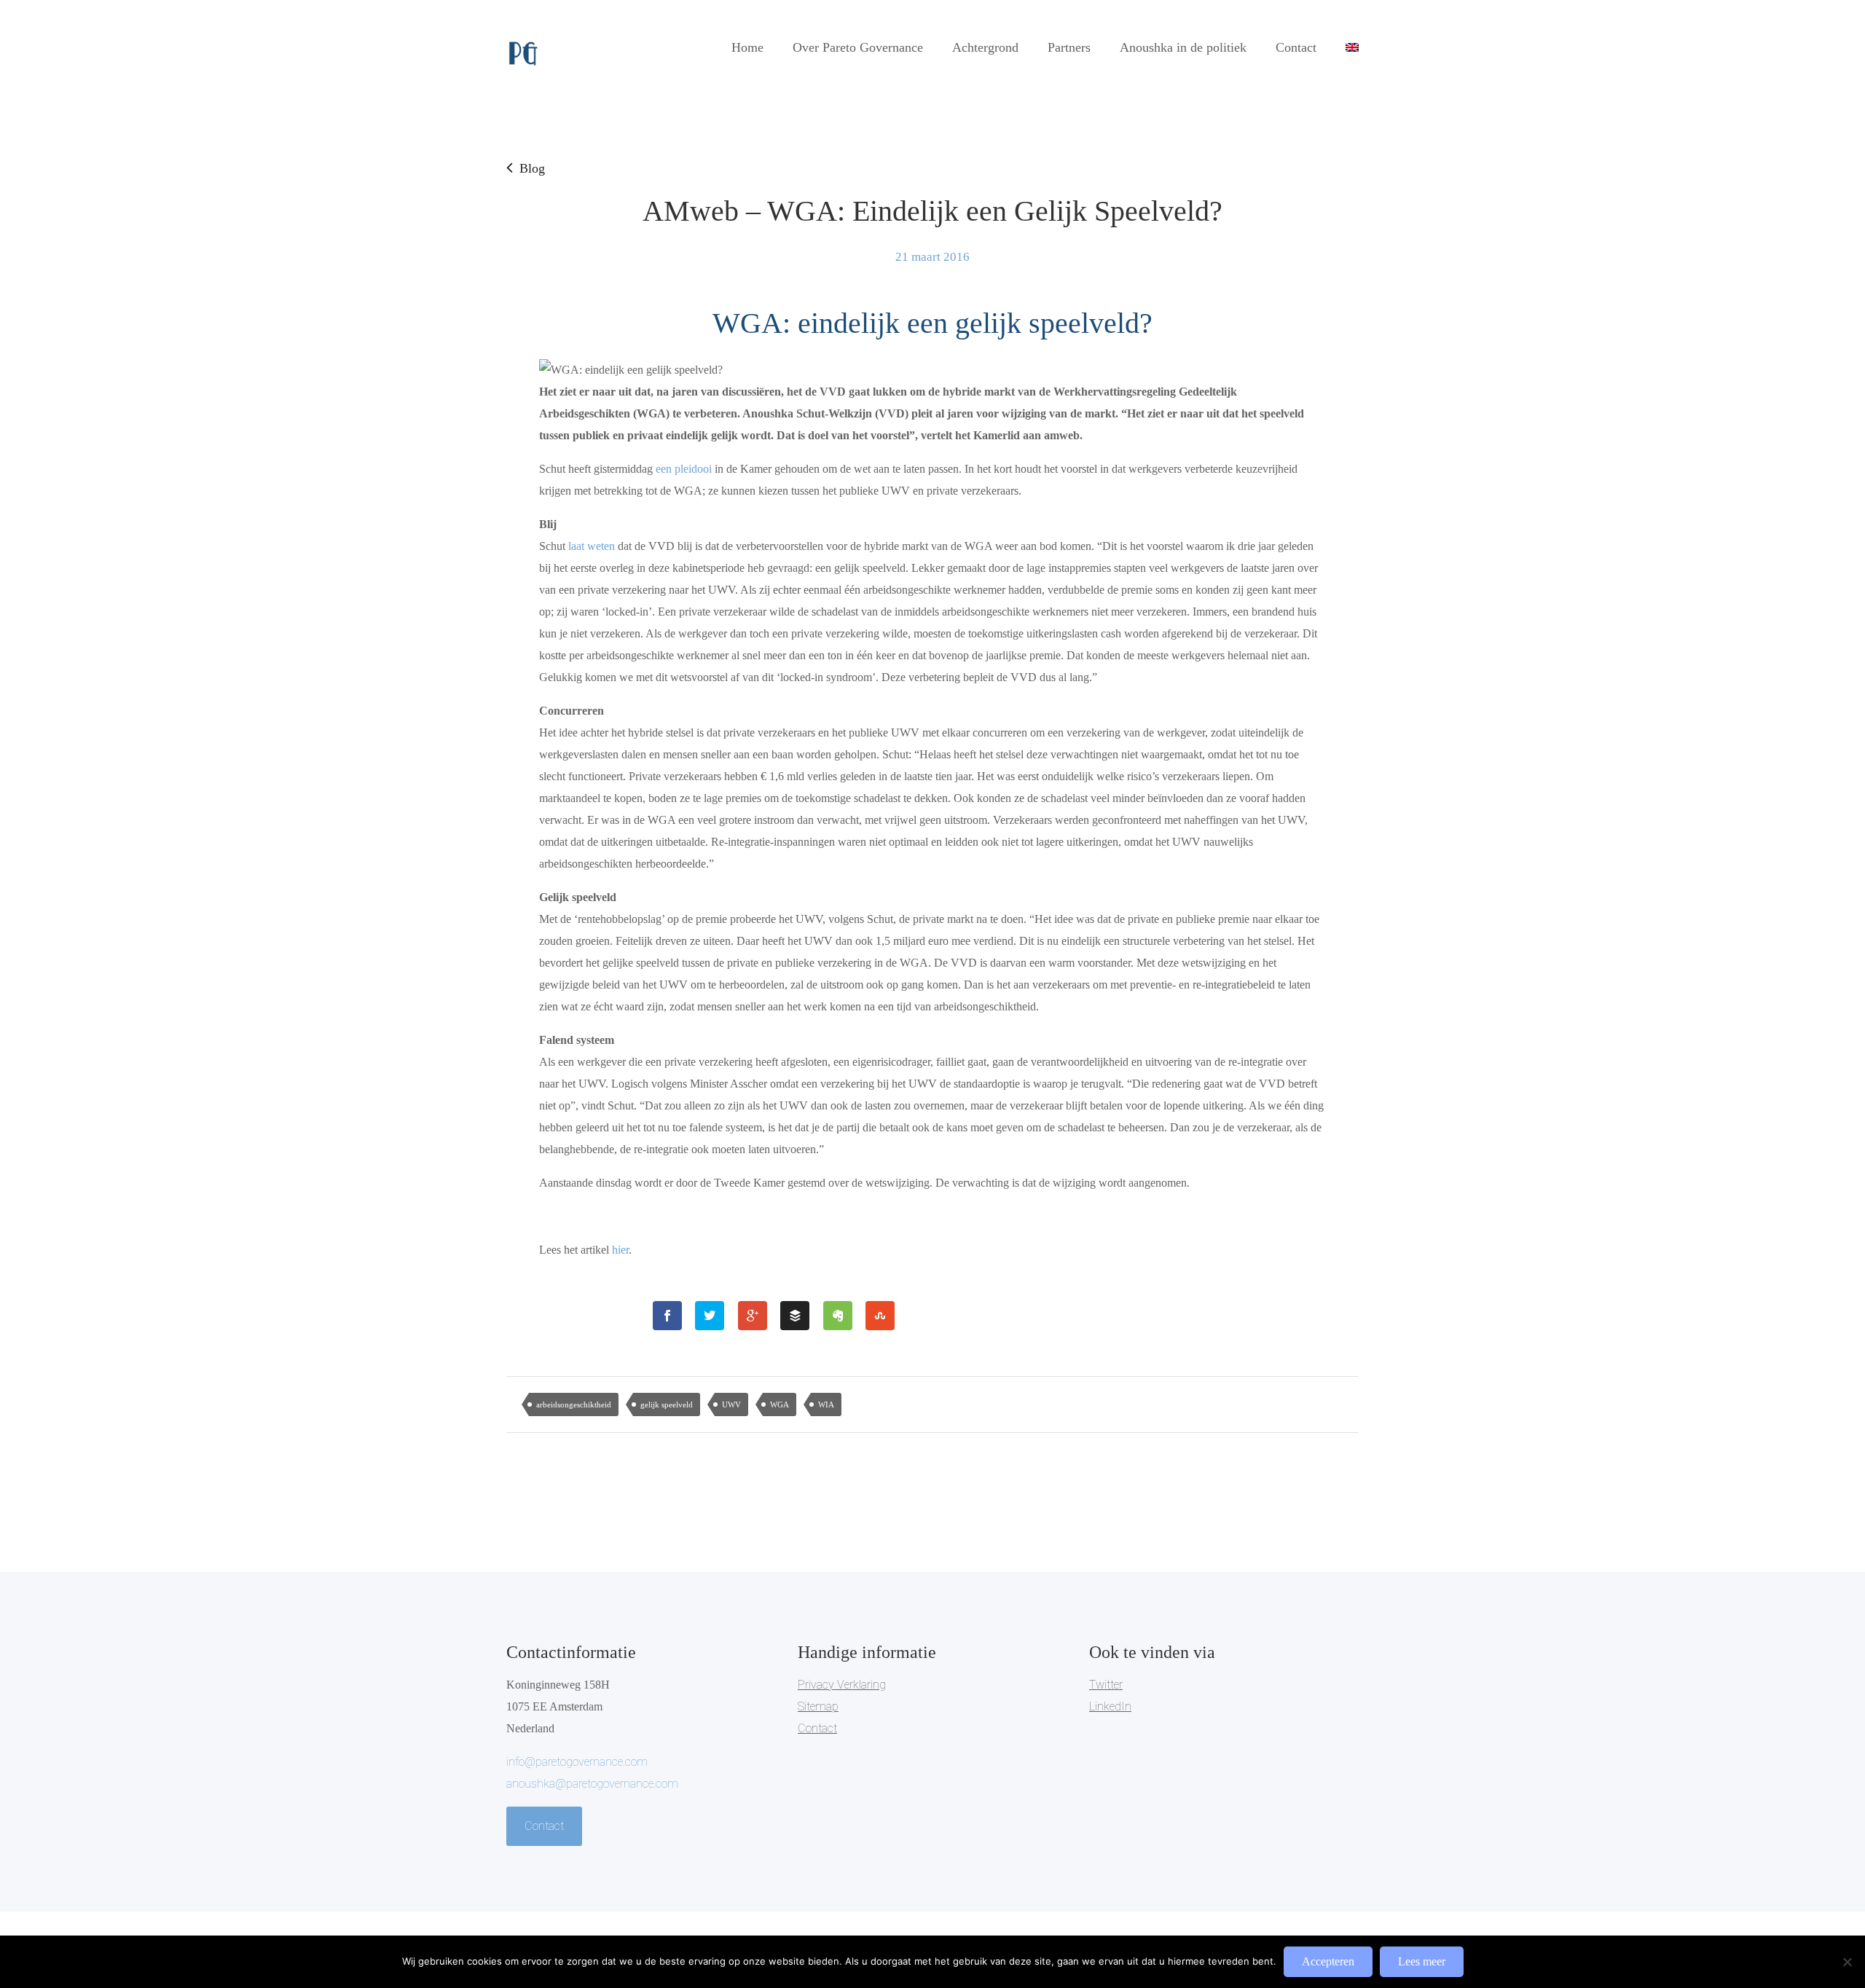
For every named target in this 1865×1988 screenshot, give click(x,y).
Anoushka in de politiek (1183, 47)
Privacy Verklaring (842, 1685)
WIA (826, 1404)
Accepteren (1328, 1961)
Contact (1296, 47)
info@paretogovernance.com (577, 1762)
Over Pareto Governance (858, 47)
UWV (731, 1404)
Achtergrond (985, 47)
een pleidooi (685, 469)
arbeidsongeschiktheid (574, 1404)
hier (620, 1250)
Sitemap (818, 1706)
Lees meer (1422, 1961)
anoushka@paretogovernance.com (592, 1784)
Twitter (1106, 1685)
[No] (1847, 1962)
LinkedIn (1110, 1706)
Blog (532, 168)
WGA (780, 1404)
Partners (1069, 47)
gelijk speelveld (667, 1404)
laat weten (593, 546)
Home (747, 47)
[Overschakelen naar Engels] (1352, 47)
